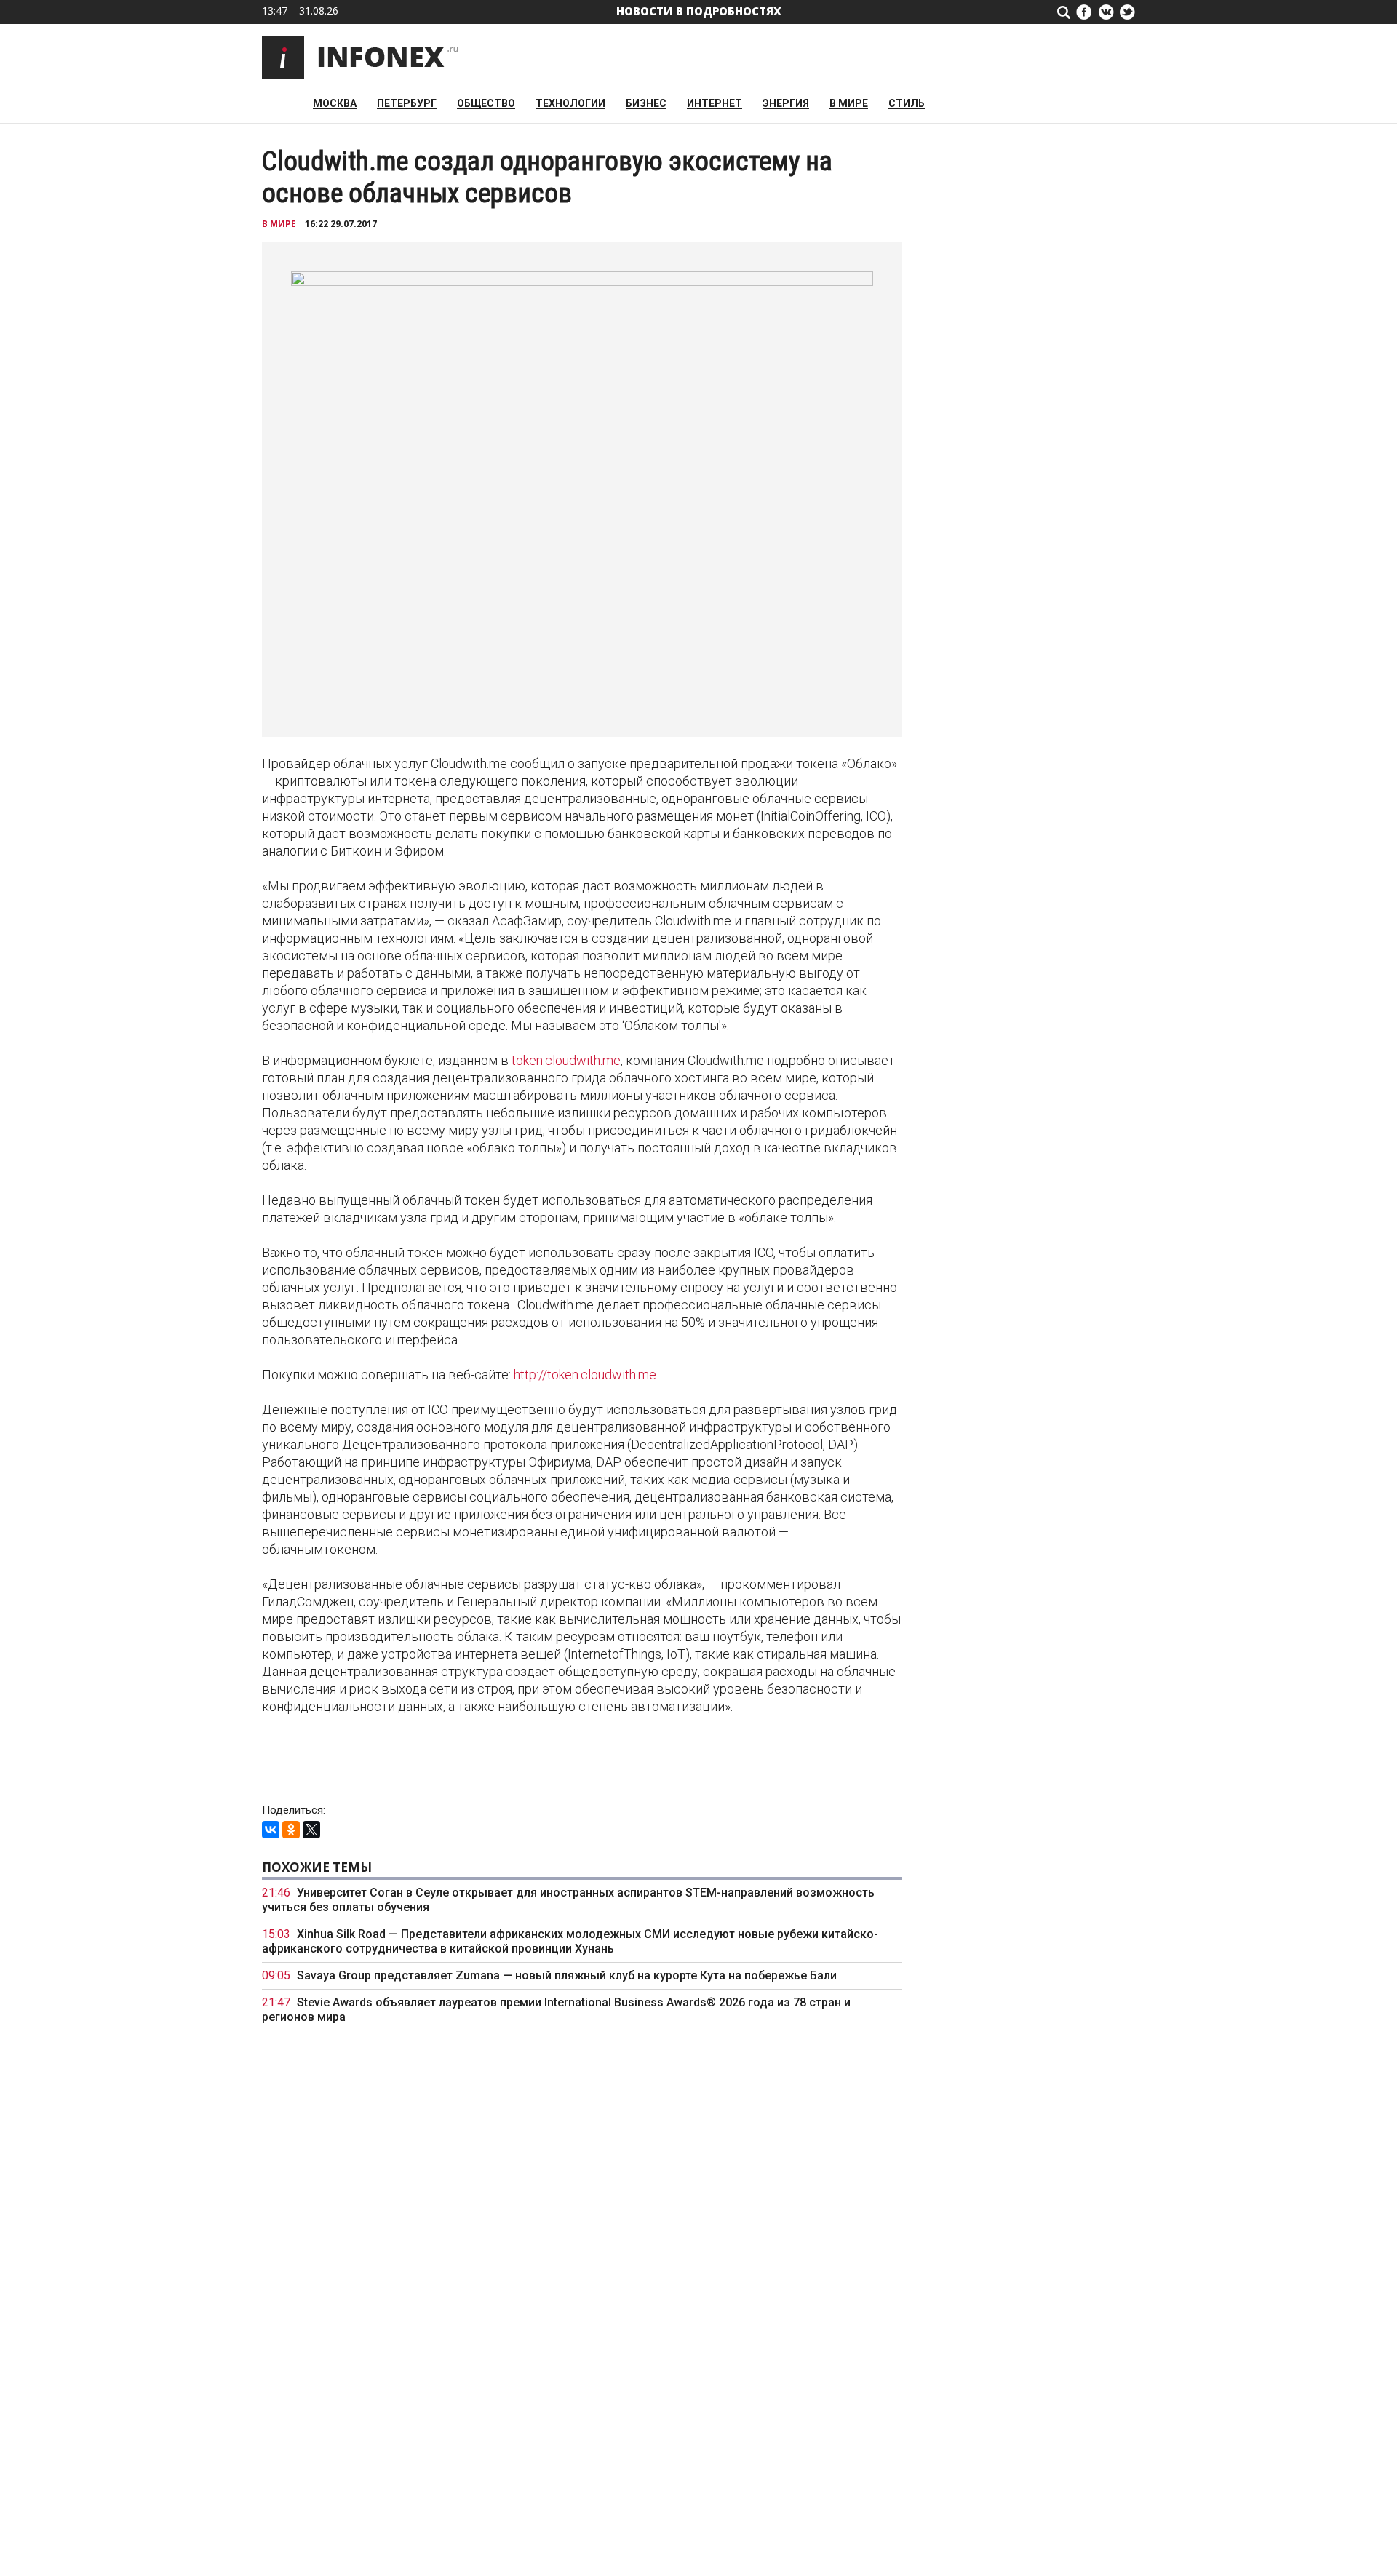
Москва (335, 104)
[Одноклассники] (291, 1830)
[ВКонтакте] (271, 1830)
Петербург (407, 104)
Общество (486, 104)
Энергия (786, 104)
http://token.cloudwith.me (585, 1375)
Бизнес (646, 104)
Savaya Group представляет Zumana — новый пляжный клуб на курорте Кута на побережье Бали (567, 1975)
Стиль (907, 104)
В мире (849, 104)
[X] (311, 1830)
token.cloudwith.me (566, 1060)
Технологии (570, 104)
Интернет (715, 104)
